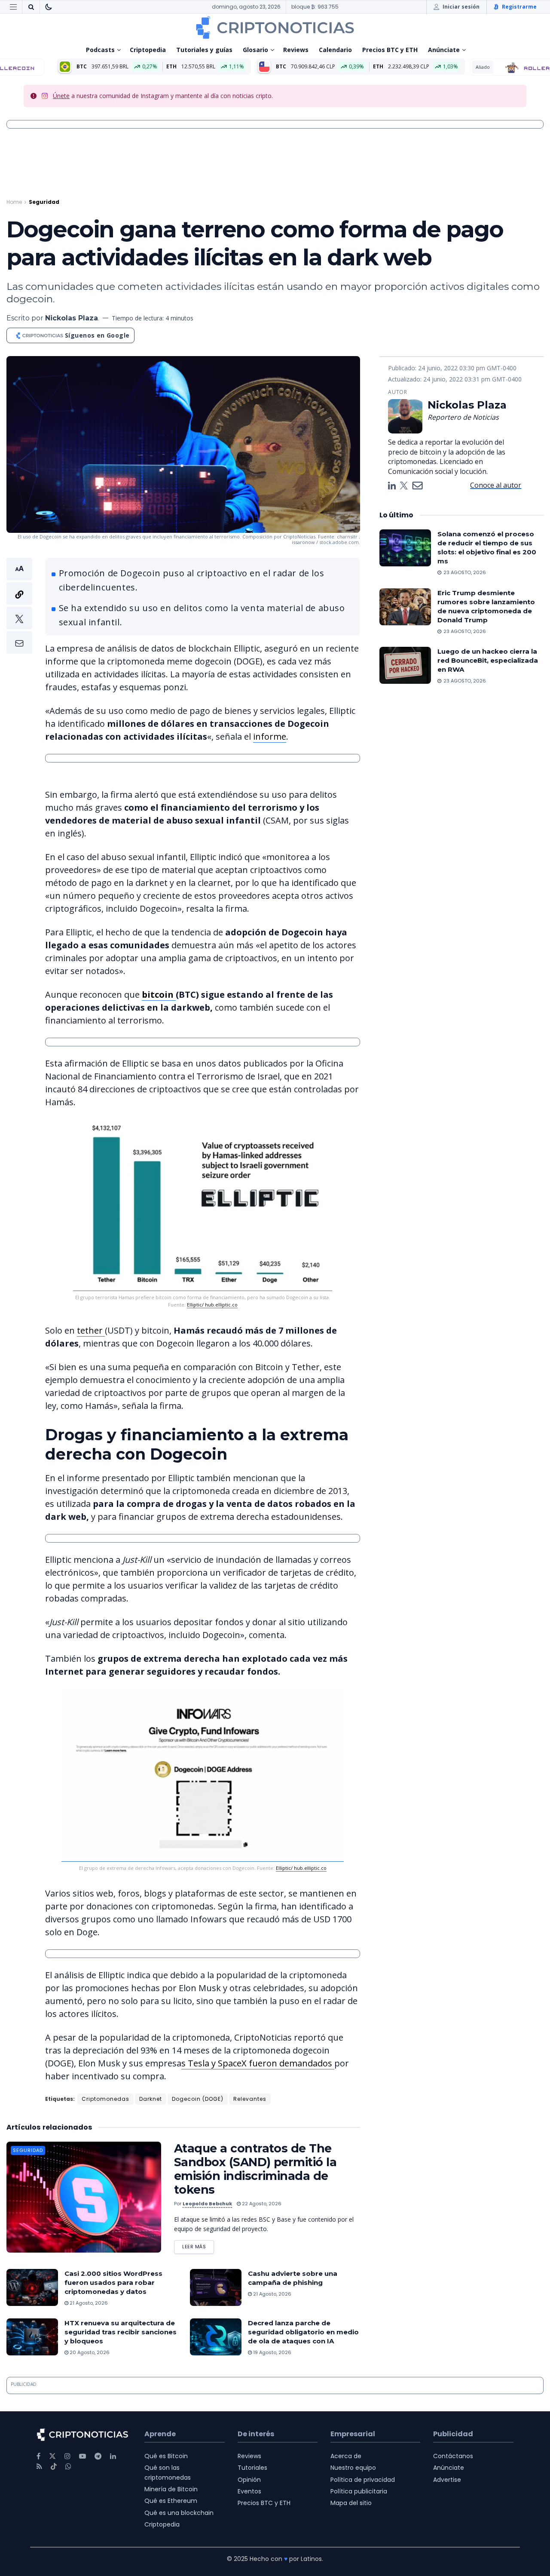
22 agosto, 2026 (261, 2204)
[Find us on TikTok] (54, 2467)
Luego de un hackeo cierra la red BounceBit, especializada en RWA (488, 660)
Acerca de (346, 2456)
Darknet (151, 2099)
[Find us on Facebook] (38, 2456)
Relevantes (250, 2099)
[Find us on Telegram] (98, 2456)
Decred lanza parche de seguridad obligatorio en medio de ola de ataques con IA (303, 2332)
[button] (19, 606)
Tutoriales (252, 2468)
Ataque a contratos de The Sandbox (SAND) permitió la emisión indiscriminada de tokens (255, 2169)
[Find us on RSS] (39, 2467)
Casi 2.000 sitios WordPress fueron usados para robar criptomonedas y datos (113, 2282)
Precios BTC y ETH (390, 50)
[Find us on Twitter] (52, 2456)
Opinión (249, 2480)
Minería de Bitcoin (171, 2489)
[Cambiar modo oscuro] (49, 7)
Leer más (198, 2245)
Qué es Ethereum (171, 2501)
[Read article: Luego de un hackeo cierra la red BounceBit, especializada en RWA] (405, 665)
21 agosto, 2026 (88, 2303)
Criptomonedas (105, 2099)
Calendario (335, 50)
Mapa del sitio (351, 2503)
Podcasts (100, 50)
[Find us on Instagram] (67, 2456)
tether (91, 1330)
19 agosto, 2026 (272, 2352)
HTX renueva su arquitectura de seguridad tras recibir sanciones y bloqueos (121, 2332)
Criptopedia (148, 50)
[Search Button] (31, 7)
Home (14, 202)
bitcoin (159, 994)
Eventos (249, 2491)
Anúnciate (444, 50)
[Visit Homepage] (275, 28)
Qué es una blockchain (179, 2513)
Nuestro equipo (353, 2468)
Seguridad (44, 202)
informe (270, 736)
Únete (61, 96)
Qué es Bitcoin (166, 2456)
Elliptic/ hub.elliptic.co (212, 1305)
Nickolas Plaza (72, 318)
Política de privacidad (363, 2480)
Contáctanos (453, 2456)
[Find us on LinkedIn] (113, 2456)
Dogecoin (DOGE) (198, 2099)
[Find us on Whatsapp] (68, 2467)
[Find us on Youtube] (82, 2456)
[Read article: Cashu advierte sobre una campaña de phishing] (216, 2287)
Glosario (255, 50)
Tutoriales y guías (204, 50)
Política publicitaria (359, 2491)
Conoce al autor (496, 485)
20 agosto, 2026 (89, 2352)
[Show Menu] (13, 7)
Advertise (447, 2480)
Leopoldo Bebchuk (207, 2204)
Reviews (296, 50)
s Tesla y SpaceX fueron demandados (258, 2063)
